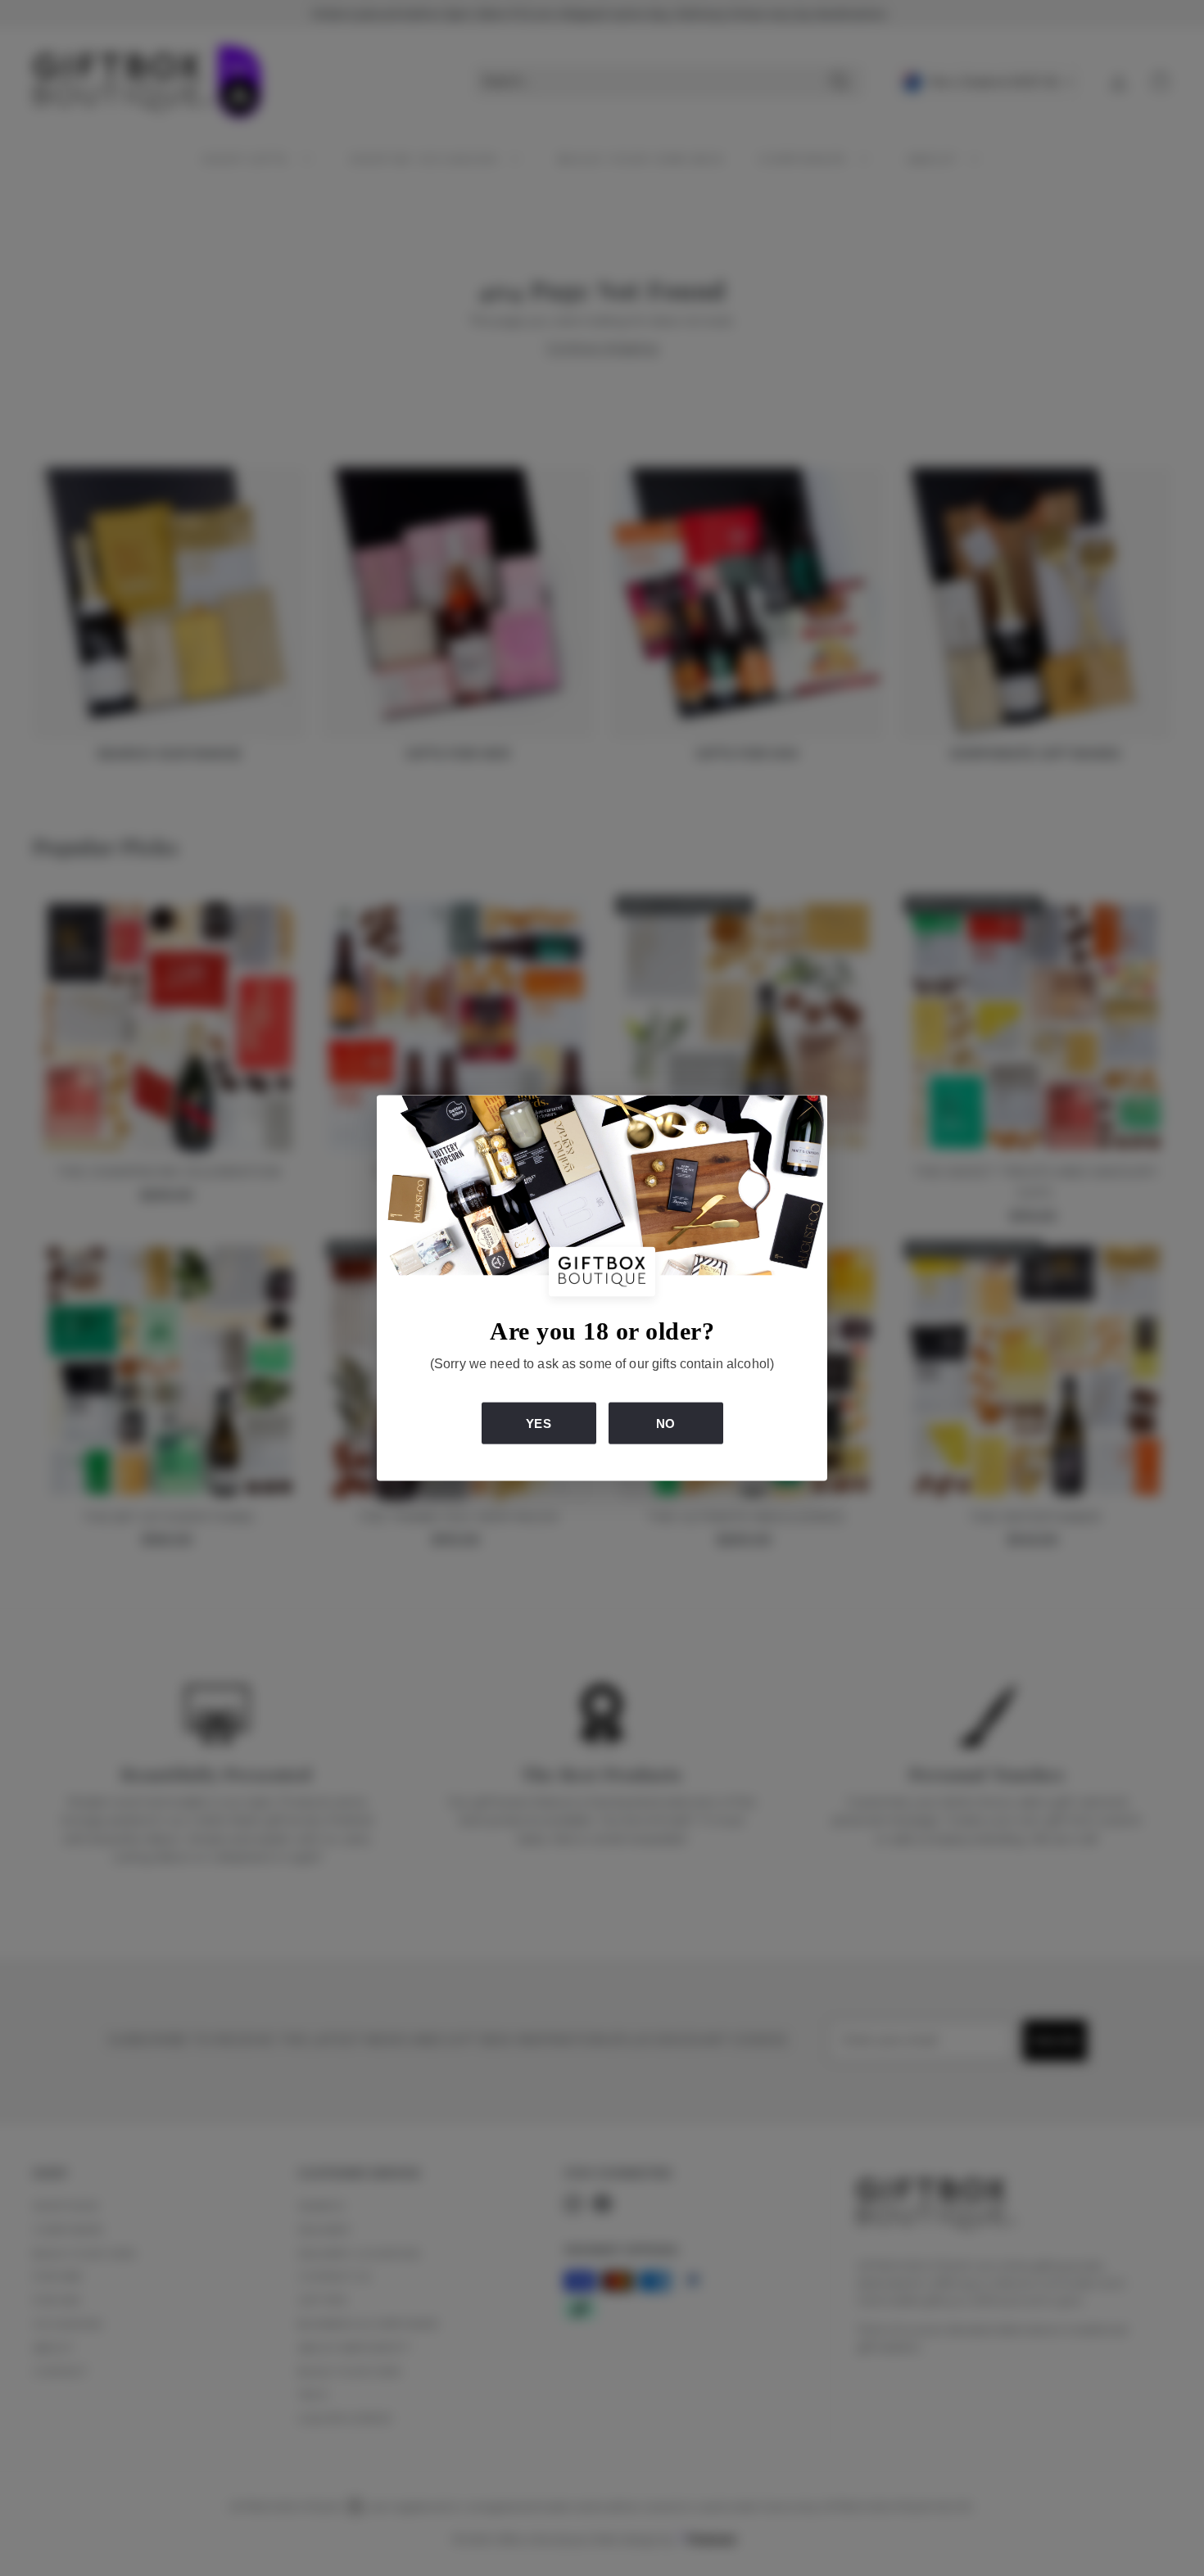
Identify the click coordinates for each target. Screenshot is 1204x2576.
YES (538, 1423)
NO (665, 1423)
